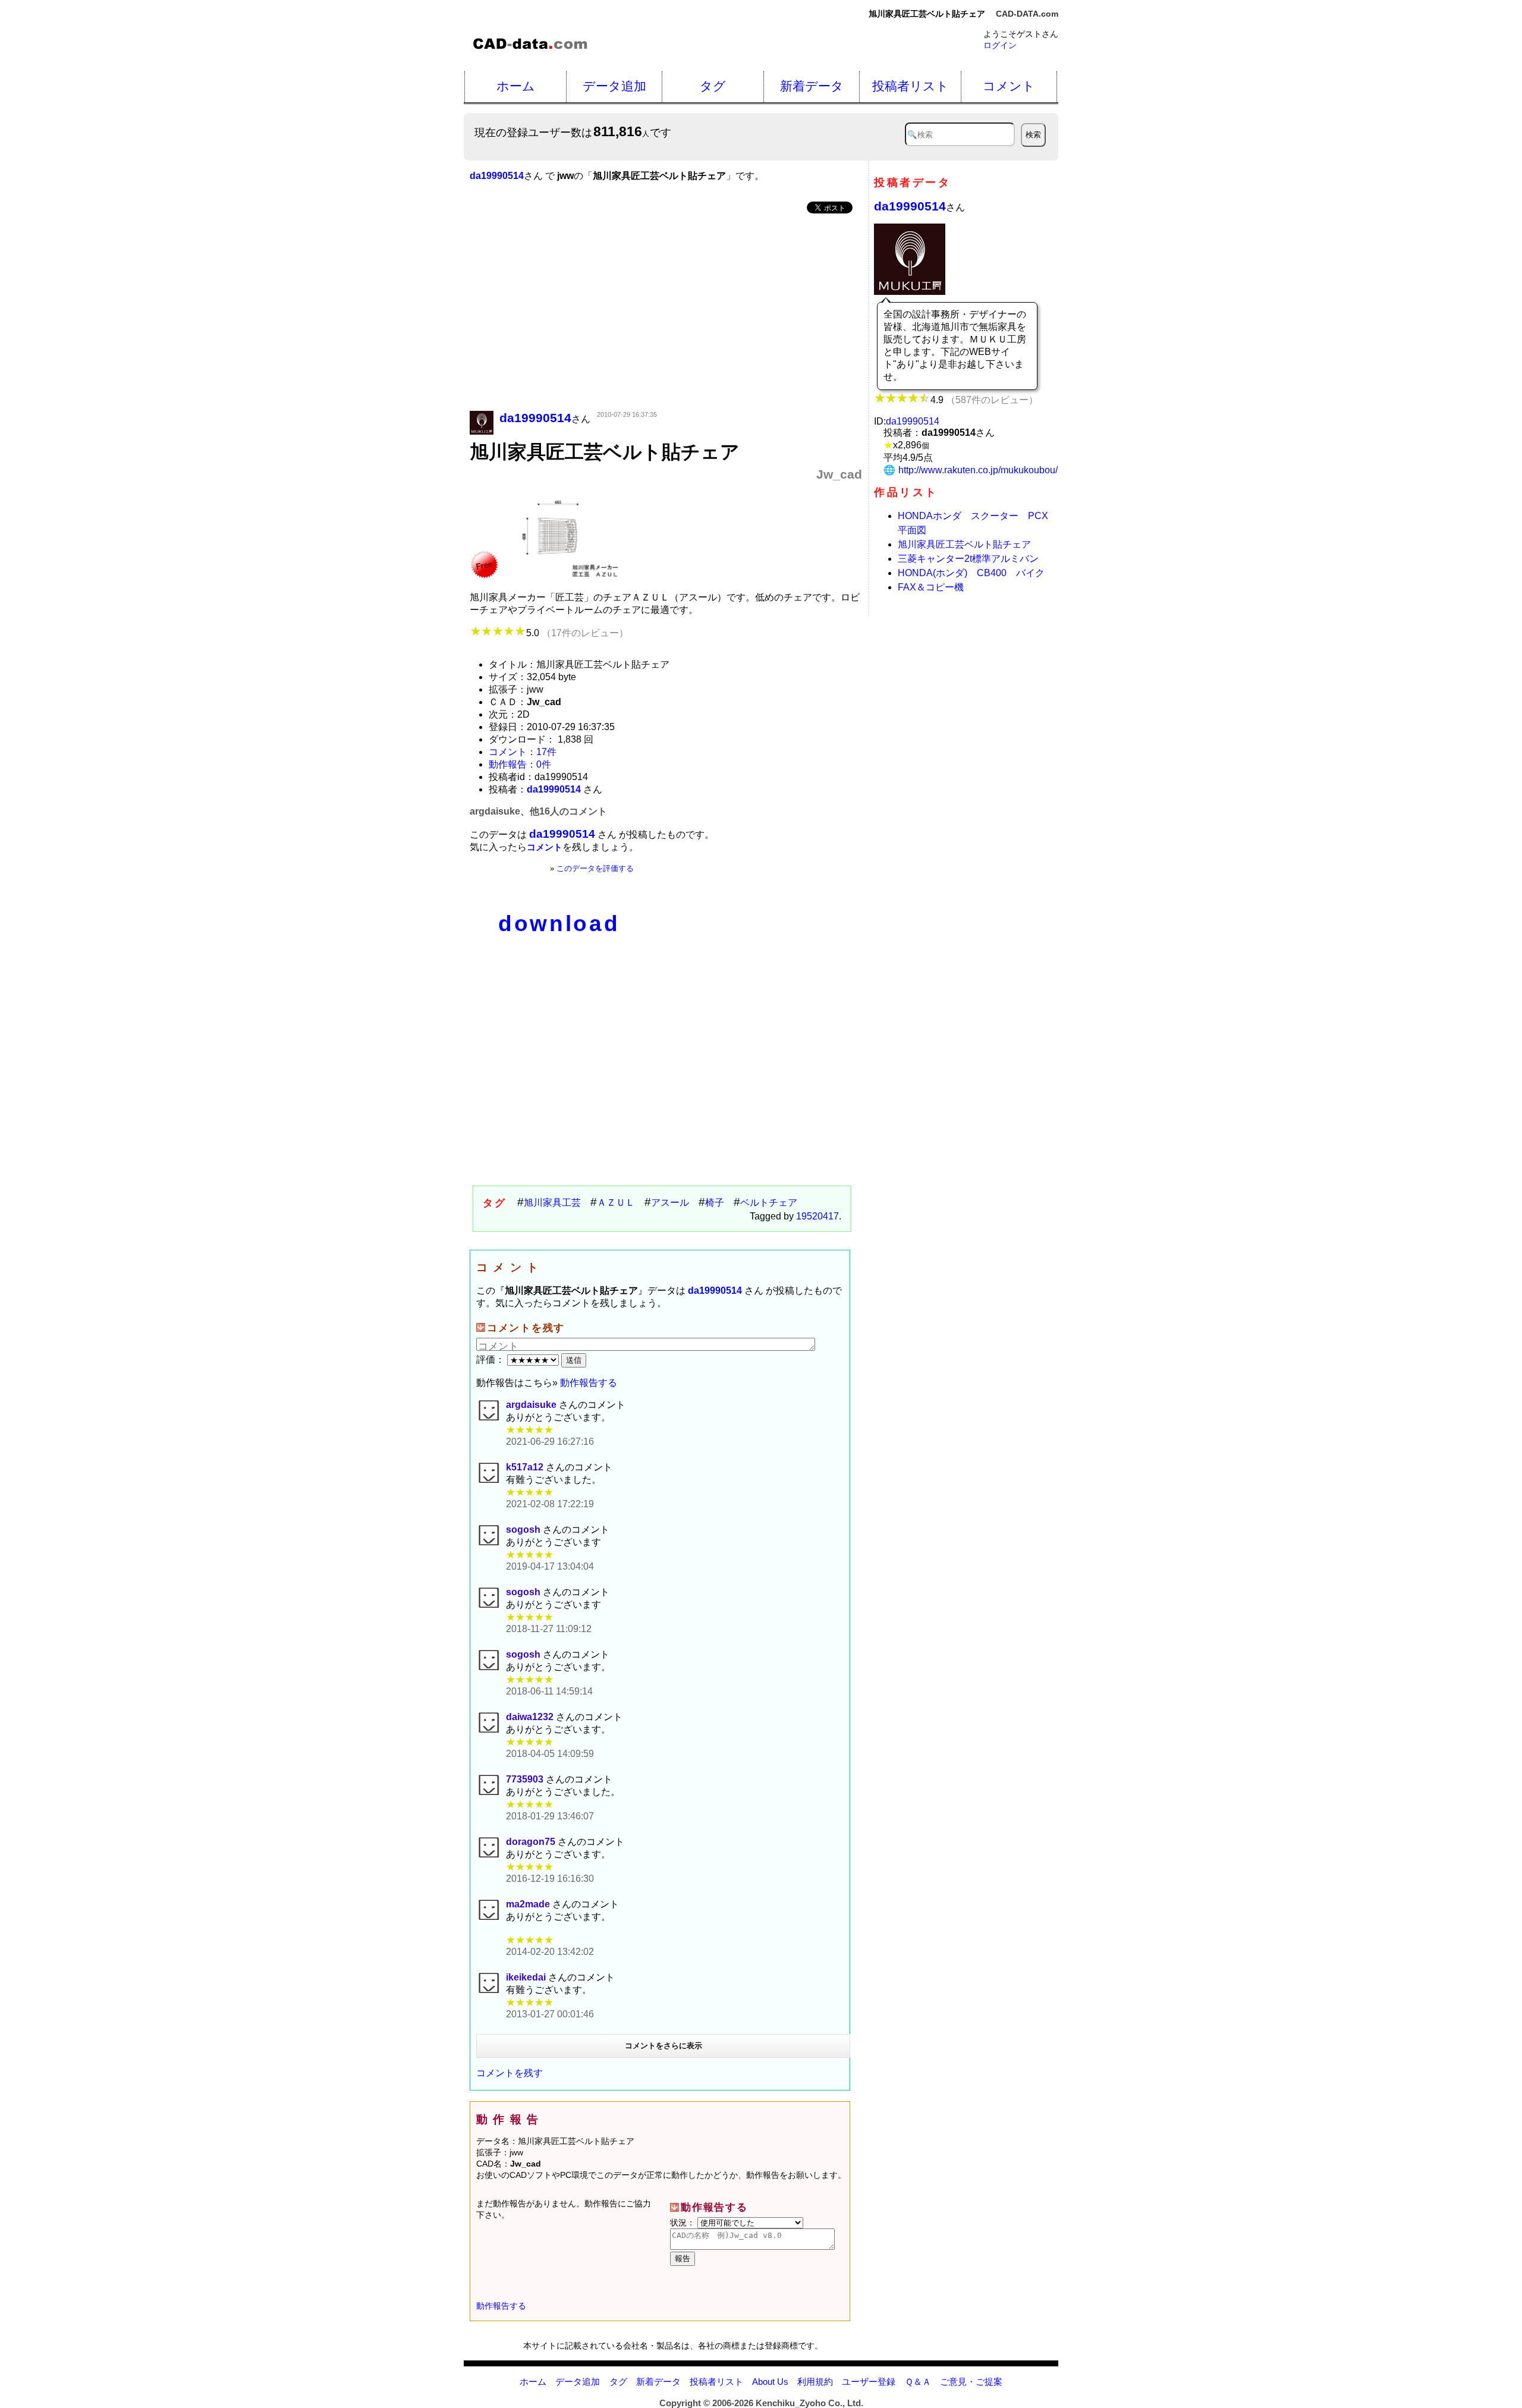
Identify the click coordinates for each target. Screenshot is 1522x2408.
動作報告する (589, 1383)
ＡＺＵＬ (616, 1203)
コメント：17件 (523, 752)
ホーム (516, 86)
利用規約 (815, 2382)
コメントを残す (510, 2073)
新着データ (812, 86)
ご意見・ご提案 (971, 2382)
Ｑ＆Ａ (918, 2382)
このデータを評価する (595, 868)
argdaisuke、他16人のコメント (538, 811)
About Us (770, 2382)
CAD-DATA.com (1027, 14)
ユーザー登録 (869, 2382)
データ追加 (614, 86)
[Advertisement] (666, 313)
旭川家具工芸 (552, 1203)
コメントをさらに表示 (663, 2046)
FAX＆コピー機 (931, 587)
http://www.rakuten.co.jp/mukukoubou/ (978, 470)
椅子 (715, 1203)
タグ (713, 86)
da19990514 (910, 206)
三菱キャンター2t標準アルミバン (968, 559)
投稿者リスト (911, 86)
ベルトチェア (769, 1203)
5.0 (577, 633)
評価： (492, 1359)
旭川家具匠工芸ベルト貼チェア (964, 544)
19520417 (817, 1216)
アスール (670, 1203)
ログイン (1000, 45)
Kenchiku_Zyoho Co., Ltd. (809, 2403)
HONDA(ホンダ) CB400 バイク (971, 573)
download (559, 924)
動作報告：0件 (520, 764)
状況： (684, 2222)
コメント (1009, 86)
